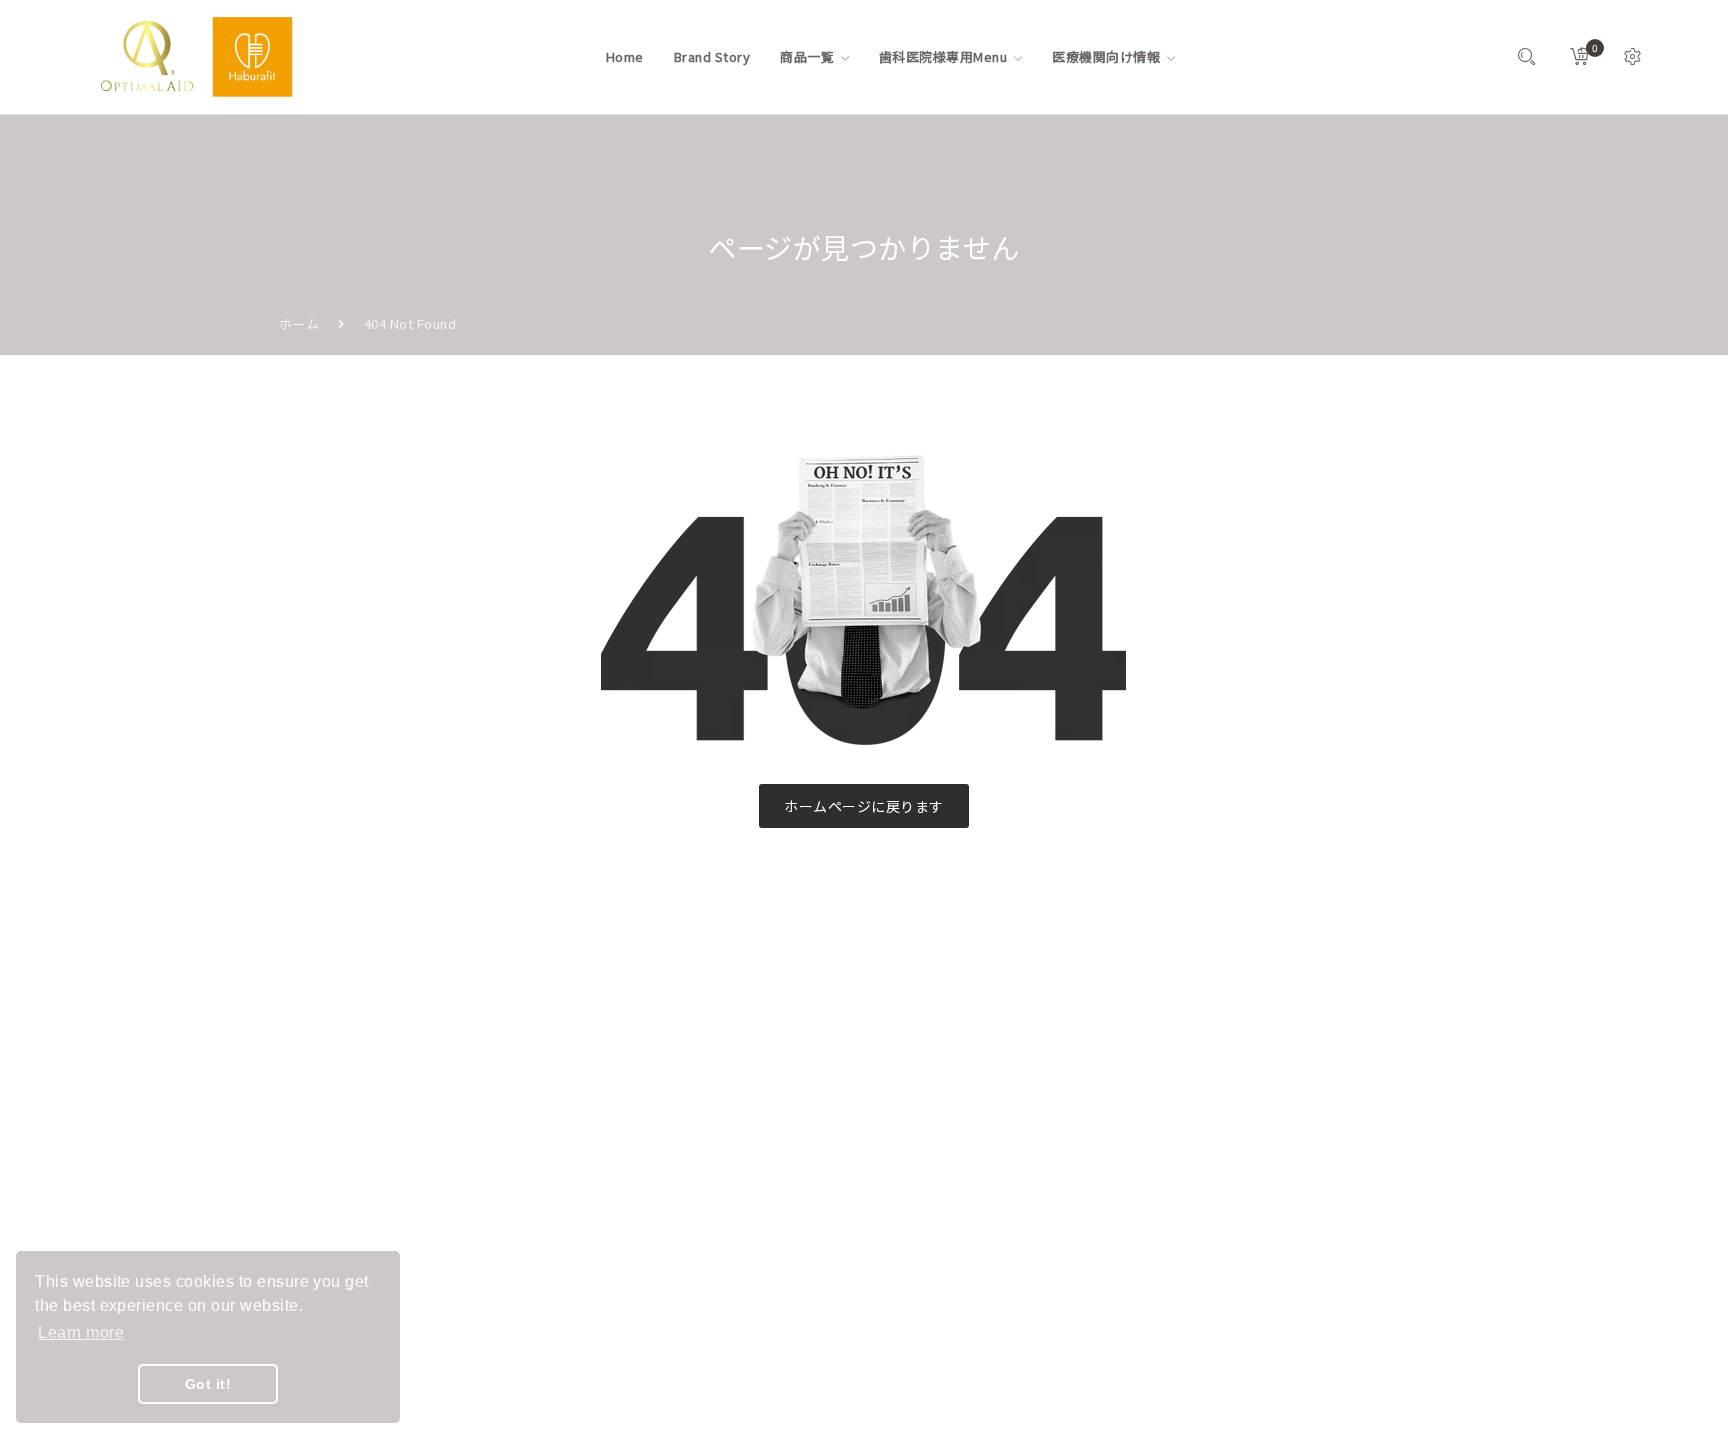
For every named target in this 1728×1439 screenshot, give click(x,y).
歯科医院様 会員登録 (741, 1269)
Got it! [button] (208, 1384)
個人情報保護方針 (733, 1233)
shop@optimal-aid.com (388, 1117)
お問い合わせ (719, 1161)
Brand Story (717, 1053)
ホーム (299, 323)
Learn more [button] (81, 1332)
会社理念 (706, 1125)
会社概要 (706, 1089)
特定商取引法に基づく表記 (760, 1197)
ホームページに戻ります (863, 806)
